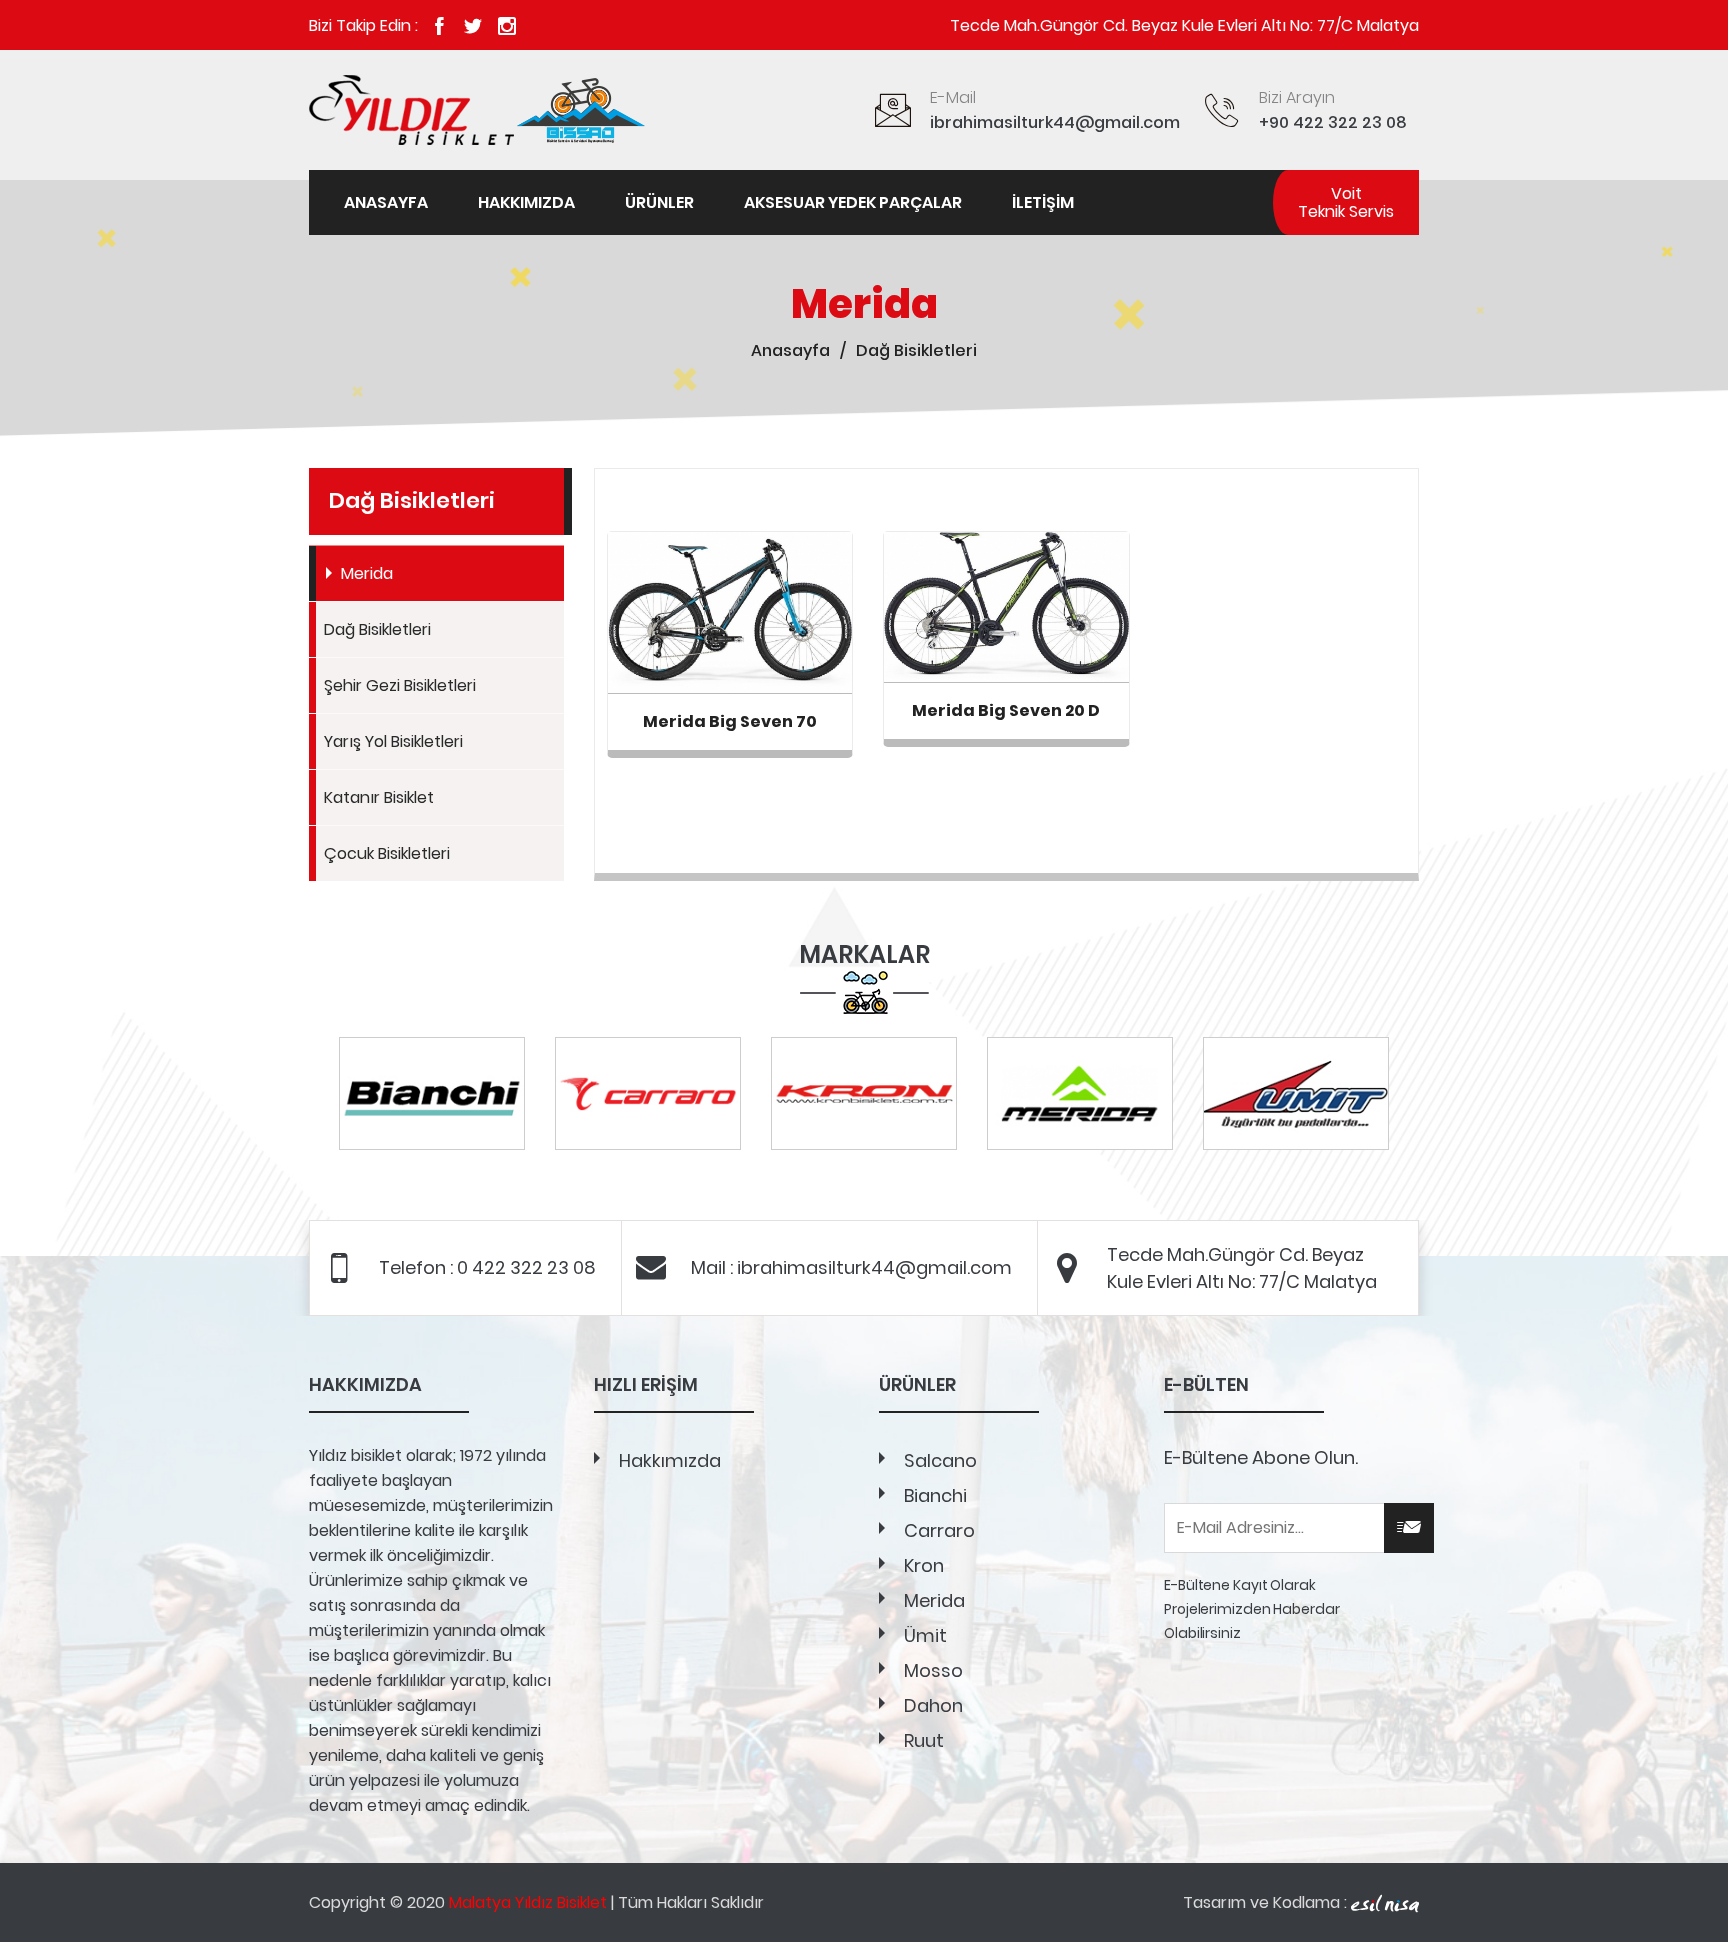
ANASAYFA (386, 202)
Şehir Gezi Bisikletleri (400, 685)
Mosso (933, 1670)
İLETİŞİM (1043, 202)
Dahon (933, 1705)
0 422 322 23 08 (526, 1267)
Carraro (939, 1530)
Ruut (924, 1740)
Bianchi (935, 1495)
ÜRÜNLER (659, 202)
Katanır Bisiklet (379, 797)
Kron (924, 1565)
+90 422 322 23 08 (1333, 122)
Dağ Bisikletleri (377, 629)
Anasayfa (790, 350)
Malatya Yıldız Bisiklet (528, 1902)
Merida (367, 573)
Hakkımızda (670, 1460)
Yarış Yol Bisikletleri (393, 741)
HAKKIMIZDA (526, 202)
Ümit (925, 1635)
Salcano (940, 1460)
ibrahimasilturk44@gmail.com (1055, 122)
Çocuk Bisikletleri (387, 853)
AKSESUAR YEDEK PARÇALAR (853, 202)
